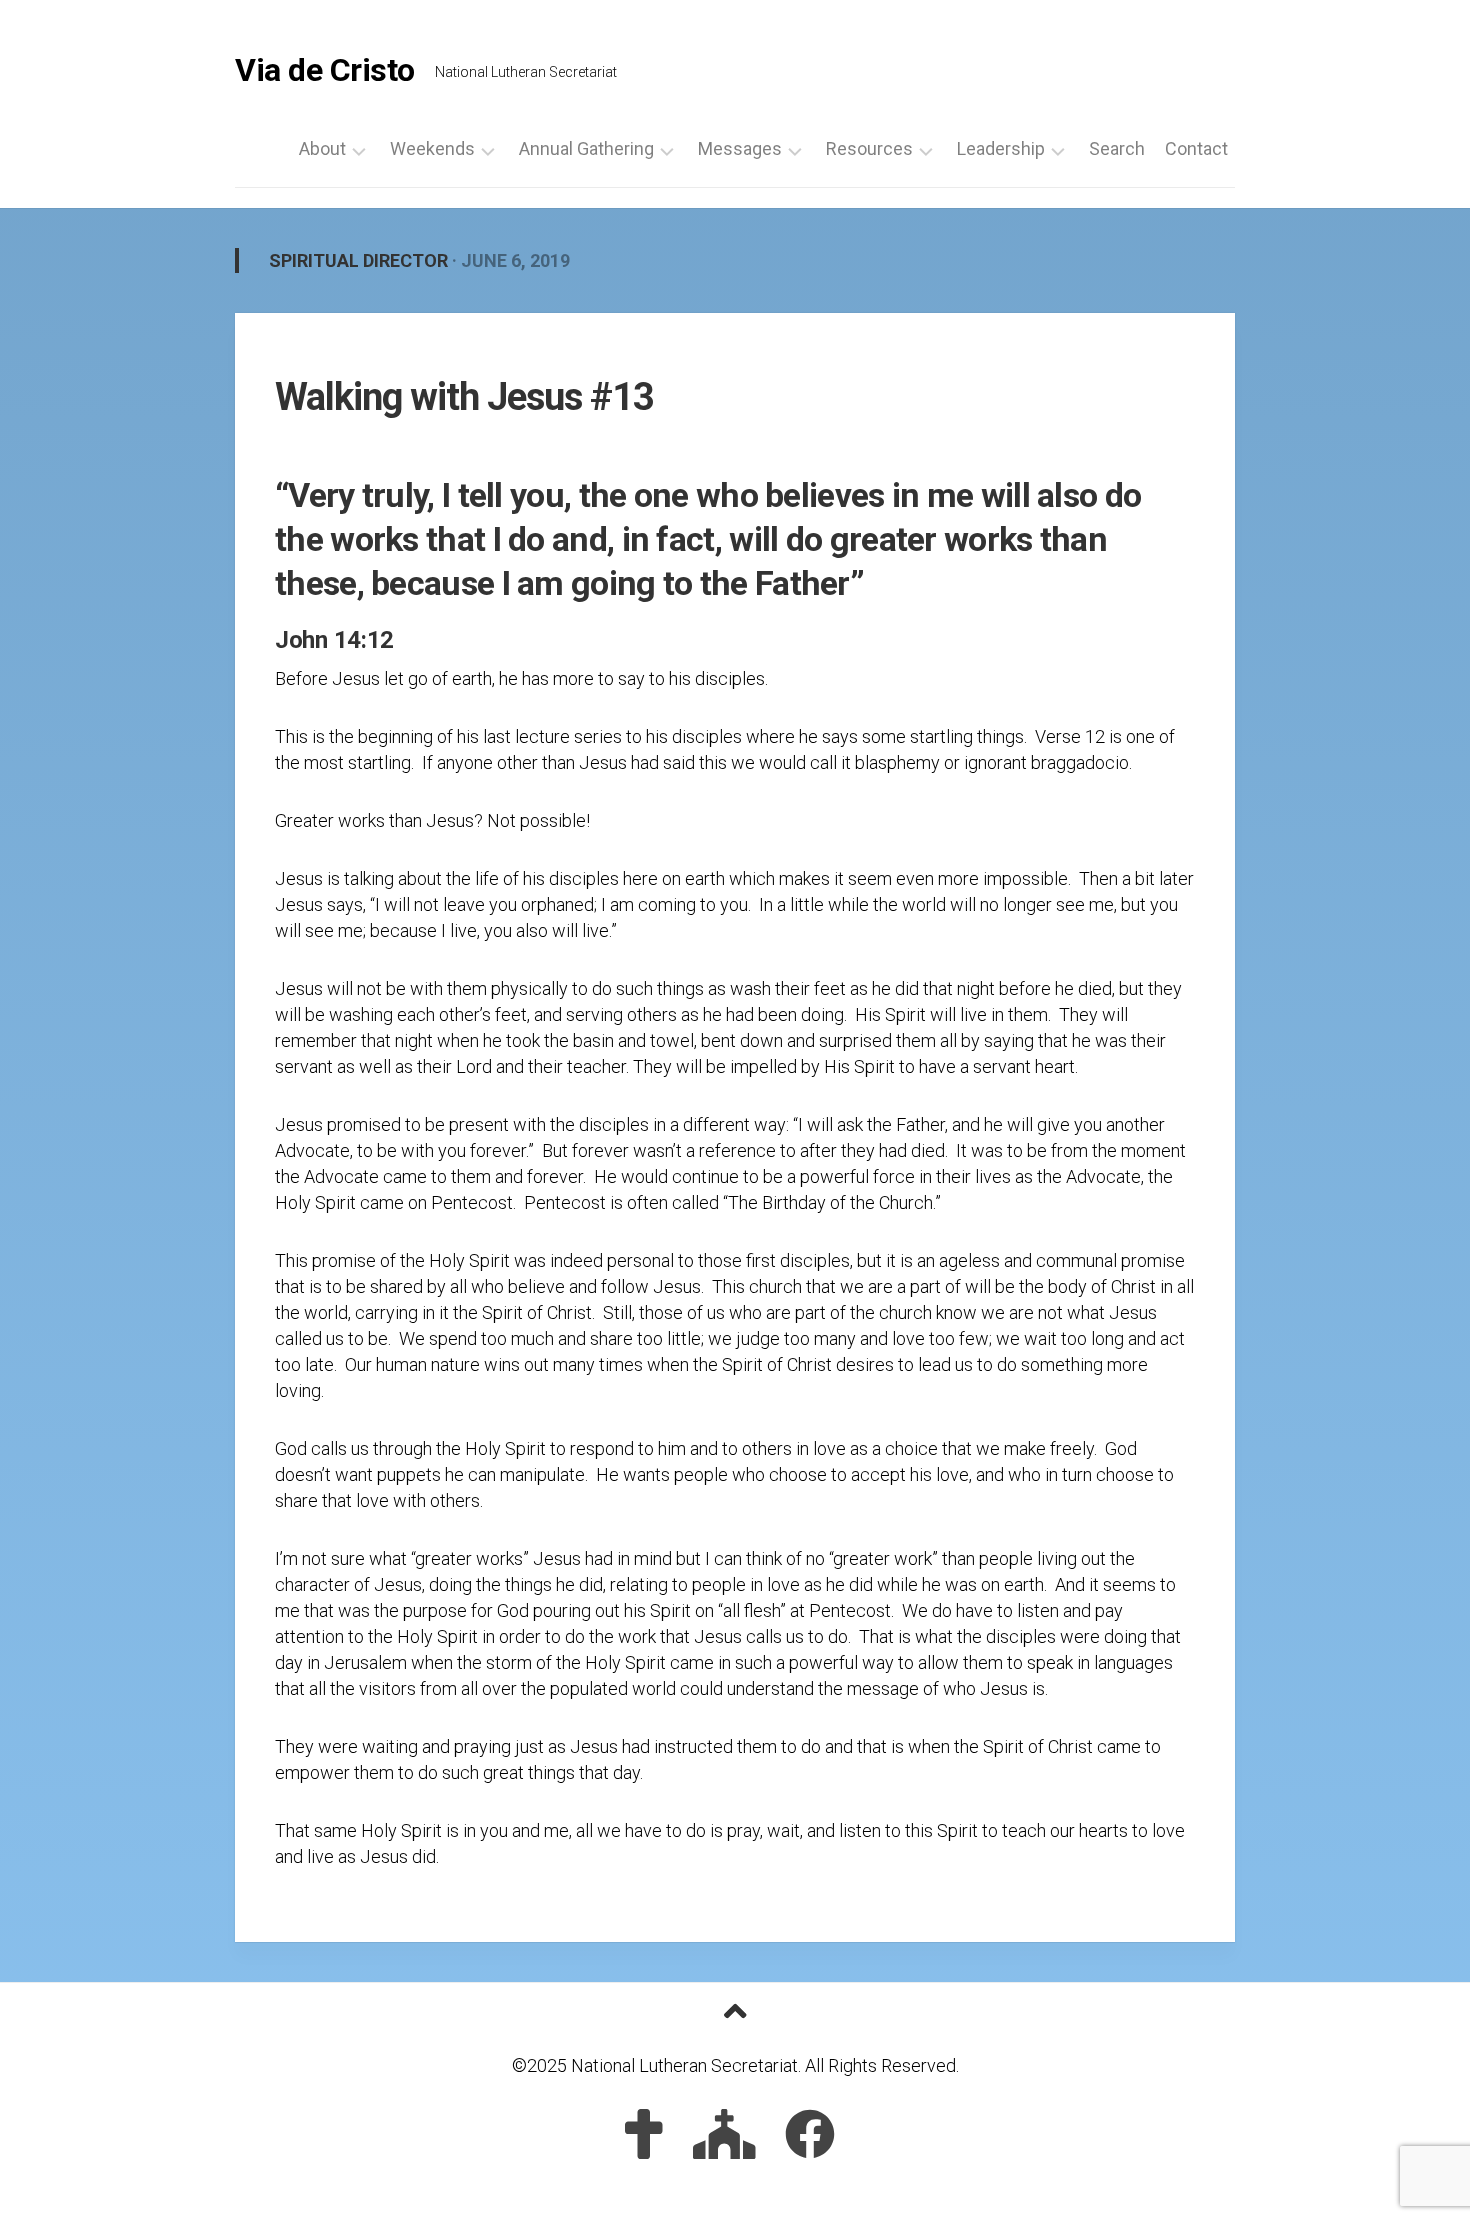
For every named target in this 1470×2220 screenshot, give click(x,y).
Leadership (1001, 149)
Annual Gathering (586, 149)
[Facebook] (810, 2134)
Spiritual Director (358, 260)
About (322, 149)
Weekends (432, 149)
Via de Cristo (325, 70)
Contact (1196, 149)
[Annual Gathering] (724, 2134)
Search (1117, 149)
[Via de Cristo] (644, 2134)
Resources (869, 149)
